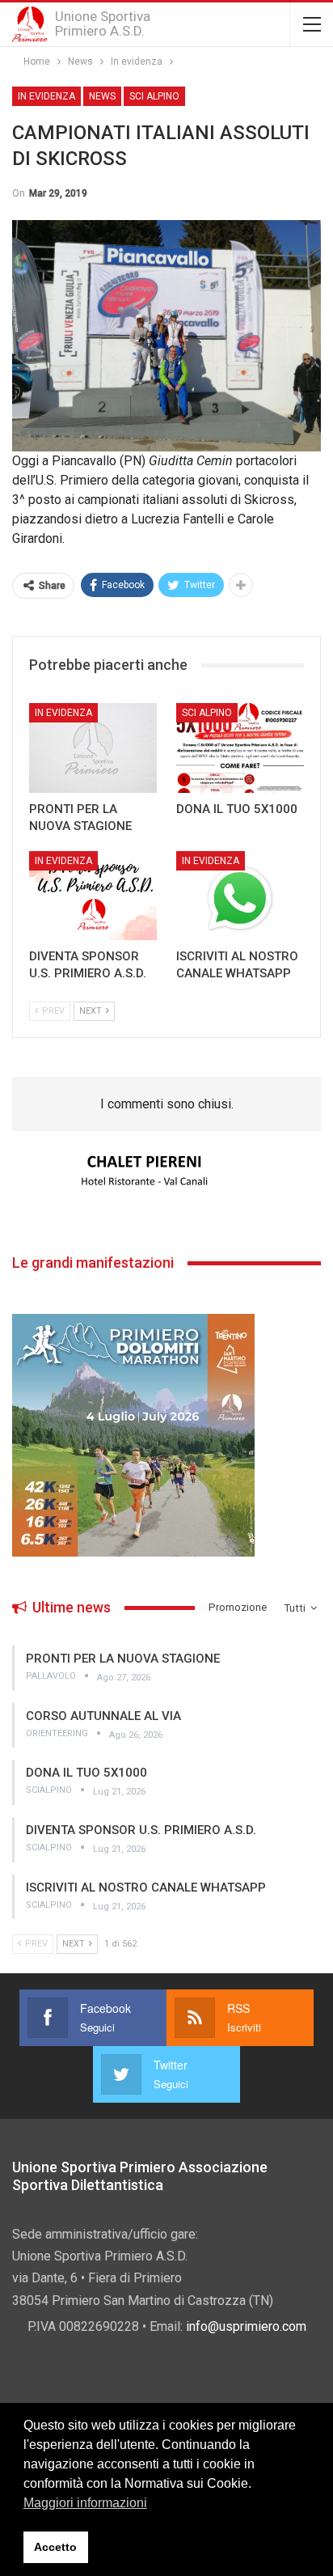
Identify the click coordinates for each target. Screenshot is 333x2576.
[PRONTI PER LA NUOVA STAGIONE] (93, 748)
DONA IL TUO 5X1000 (86, 1773)
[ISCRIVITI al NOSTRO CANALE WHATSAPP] (240, 896)
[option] (166, 1171)
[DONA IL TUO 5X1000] (240, 748)
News (102, 96)
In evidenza (46, 96)
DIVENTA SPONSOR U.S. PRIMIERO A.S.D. (141, 1830)
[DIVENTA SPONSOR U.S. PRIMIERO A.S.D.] (93, 896)
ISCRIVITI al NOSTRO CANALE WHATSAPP (146, 1888)
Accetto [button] (55, 2547)
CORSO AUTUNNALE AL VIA (103, 1716)
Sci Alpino (154, 96)
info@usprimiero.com (246, 2326)
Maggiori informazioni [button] (85, 2503)
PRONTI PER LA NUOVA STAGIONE (123, 1659)
